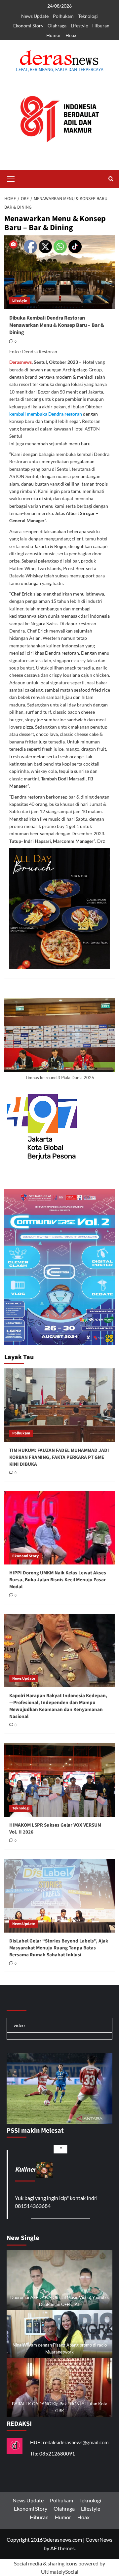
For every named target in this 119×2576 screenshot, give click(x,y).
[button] (11, 178)
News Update (35, 16)
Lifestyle (79, 26)
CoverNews (99, 2540)
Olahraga (57, 26)
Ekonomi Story (28, 26)
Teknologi (88, 16)
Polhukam (63, 16)
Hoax (71, 35)
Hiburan (101, 26)
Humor (54, 35)
